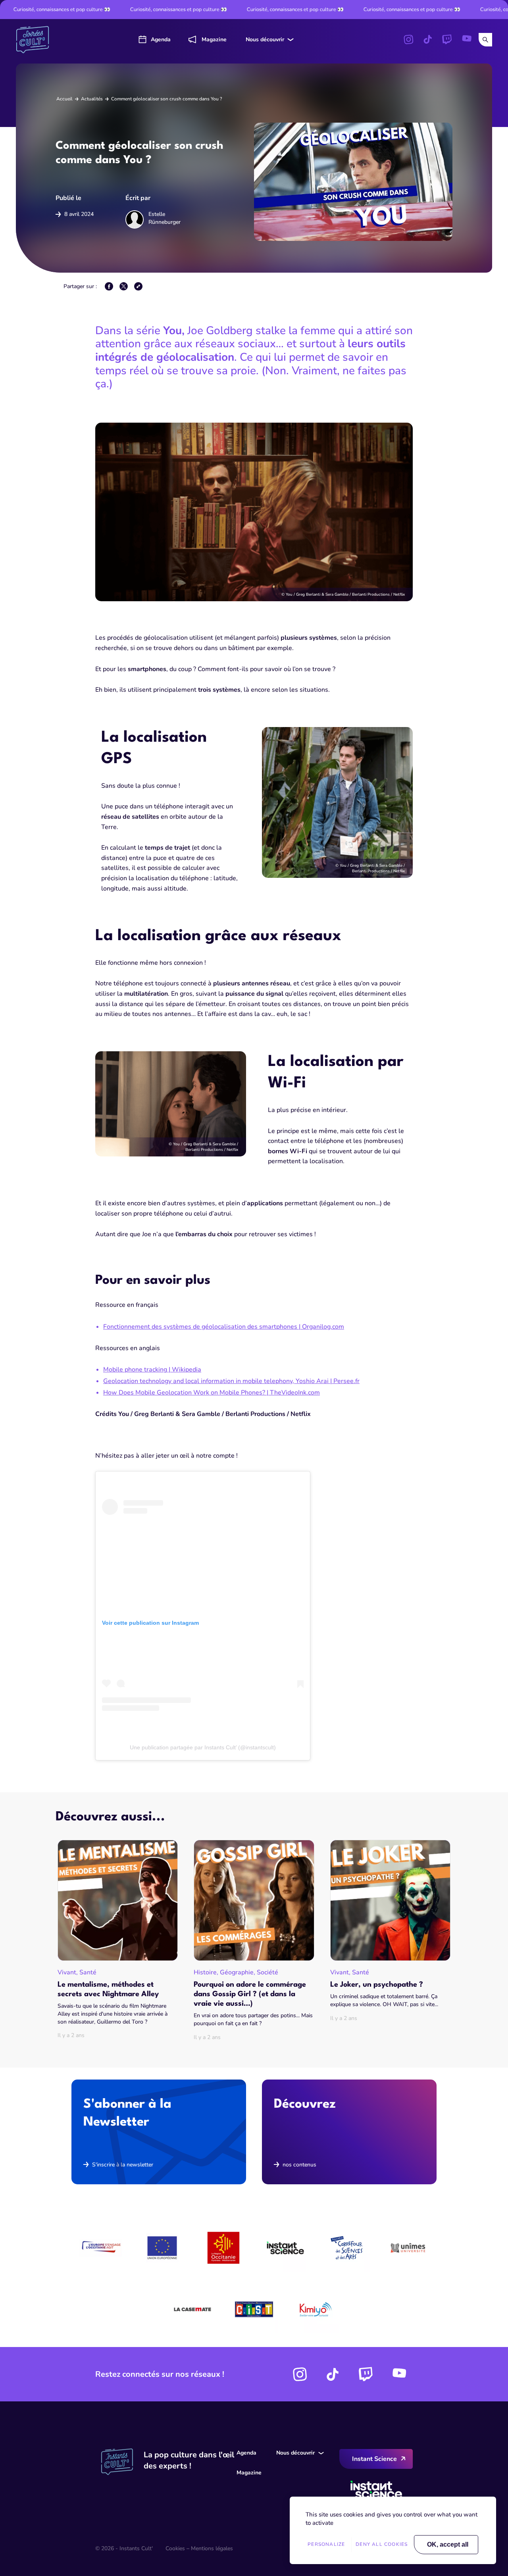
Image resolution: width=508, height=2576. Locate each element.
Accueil (64, 99)
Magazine (214, 39)
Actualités (92, 99)
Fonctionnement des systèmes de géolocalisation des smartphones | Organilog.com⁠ (224, 1327)
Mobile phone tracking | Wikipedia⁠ (152, 1370)
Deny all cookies (382, 2544)
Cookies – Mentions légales (199, 2548)
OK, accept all (448, 2544)
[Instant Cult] (36, 40)
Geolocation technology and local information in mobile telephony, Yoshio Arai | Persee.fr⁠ (231, 1381)
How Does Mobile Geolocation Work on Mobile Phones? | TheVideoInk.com (212, 1393)
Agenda (161, 39)
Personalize (326, 2544)
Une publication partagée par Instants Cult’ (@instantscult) (203, 1747)
